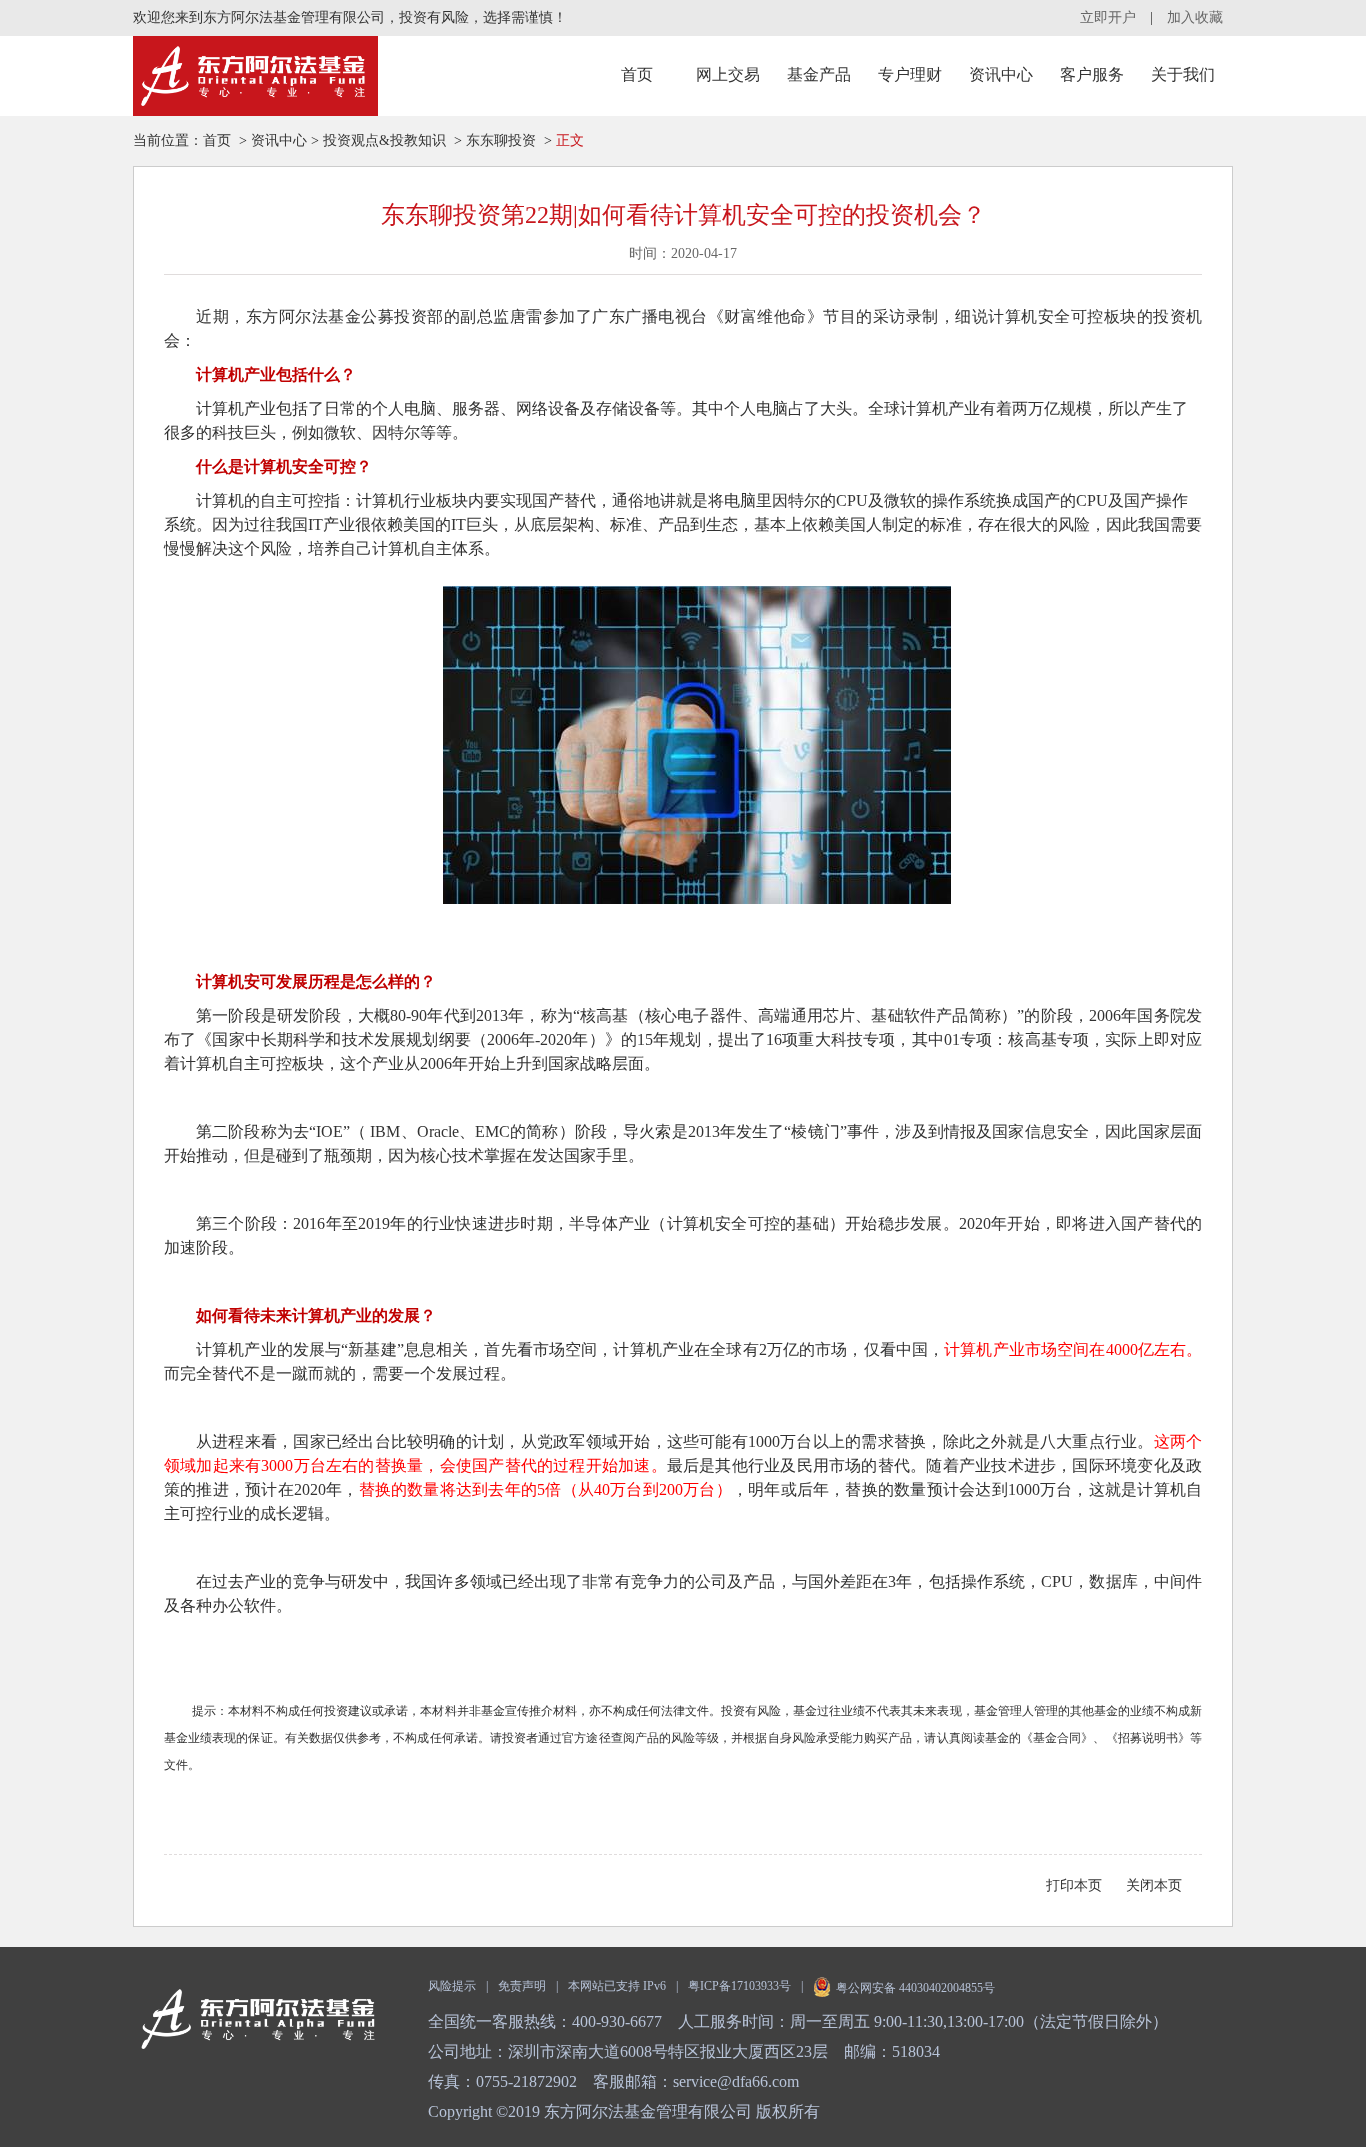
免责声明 (522, 1986)
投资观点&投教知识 (384, 140)
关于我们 (1183, 74)
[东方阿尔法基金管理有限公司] (255, 76)
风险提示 (452, 1986)
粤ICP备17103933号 (739, 1986)
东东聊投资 (501, 140)
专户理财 (910, 74)
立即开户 (1108, 17)
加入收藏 (1195, 17)
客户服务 (1092, 74)
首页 (637, 74)
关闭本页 (1154, 1885)
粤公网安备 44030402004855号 (915, 1988)
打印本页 (1074, 1885)
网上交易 (728, 74)
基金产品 (819, 74)
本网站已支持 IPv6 (617, 1986)
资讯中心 (1001, 74)
